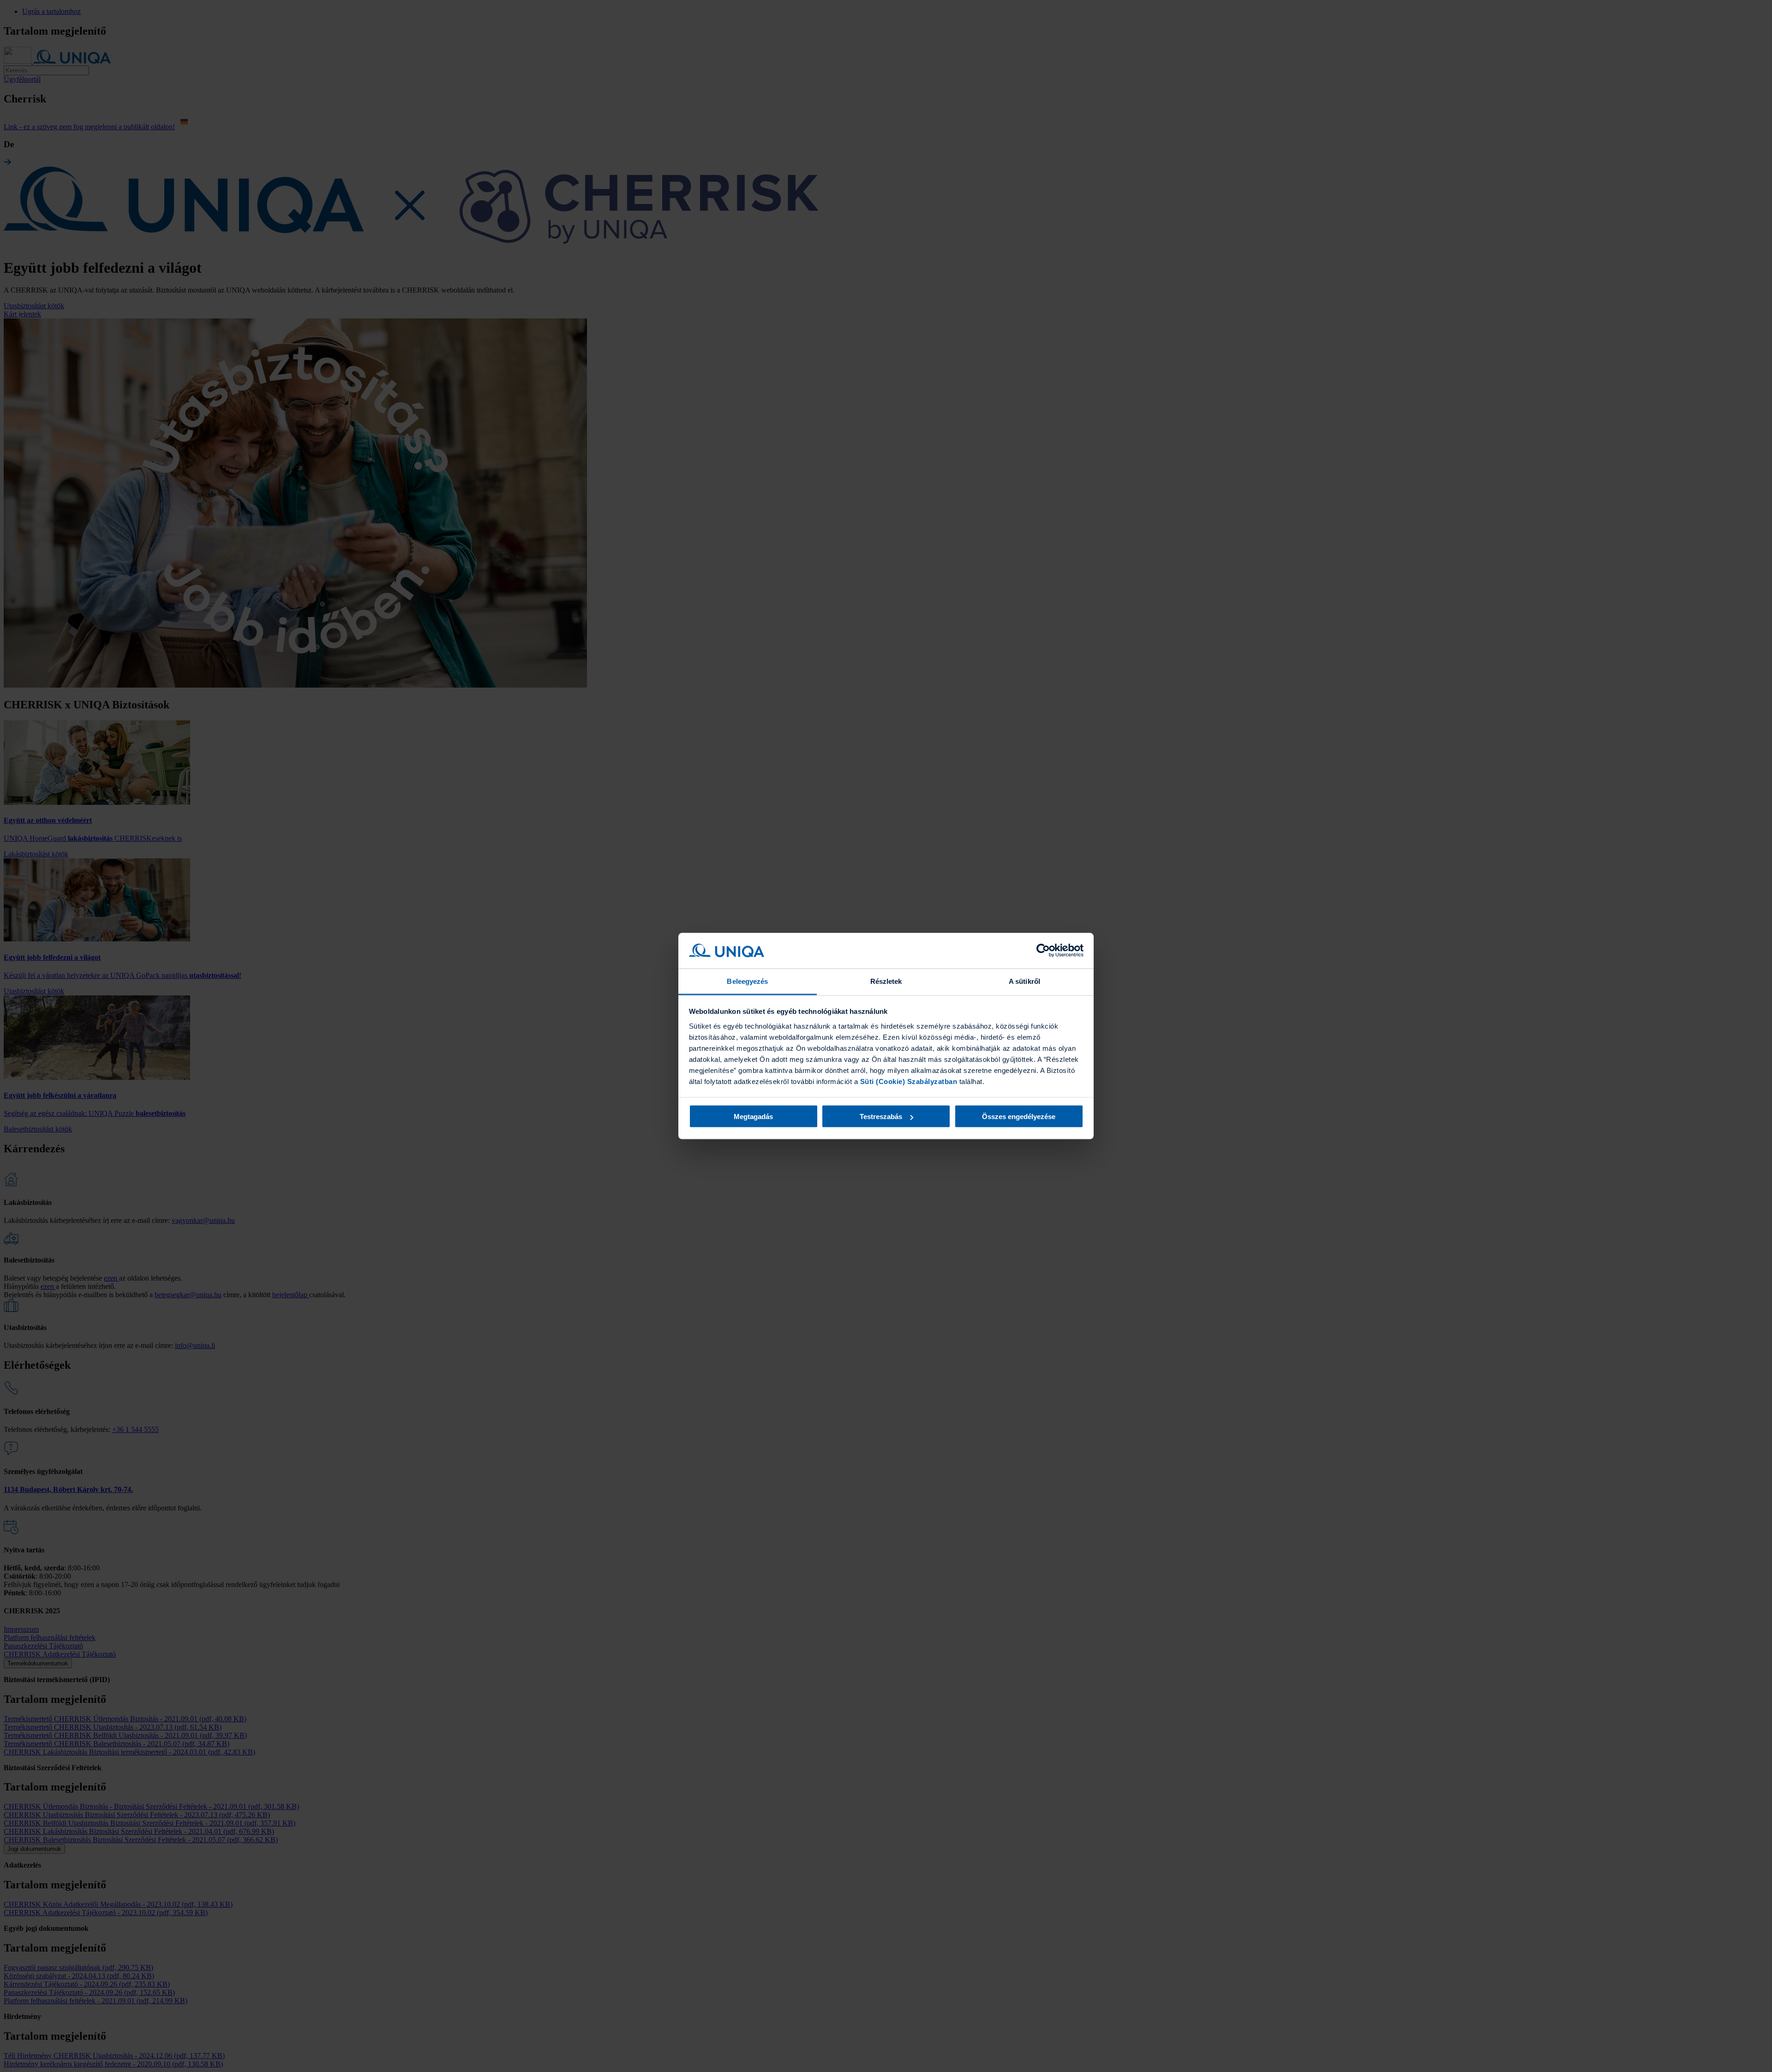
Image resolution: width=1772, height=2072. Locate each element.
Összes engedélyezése (1019, 1117)
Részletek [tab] (886, 981)
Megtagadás (753, 1117)
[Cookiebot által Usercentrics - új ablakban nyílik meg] (1043, 951)
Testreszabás (881, 1117)
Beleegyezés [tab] (747, 981)
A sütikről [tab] (1024, 981)
